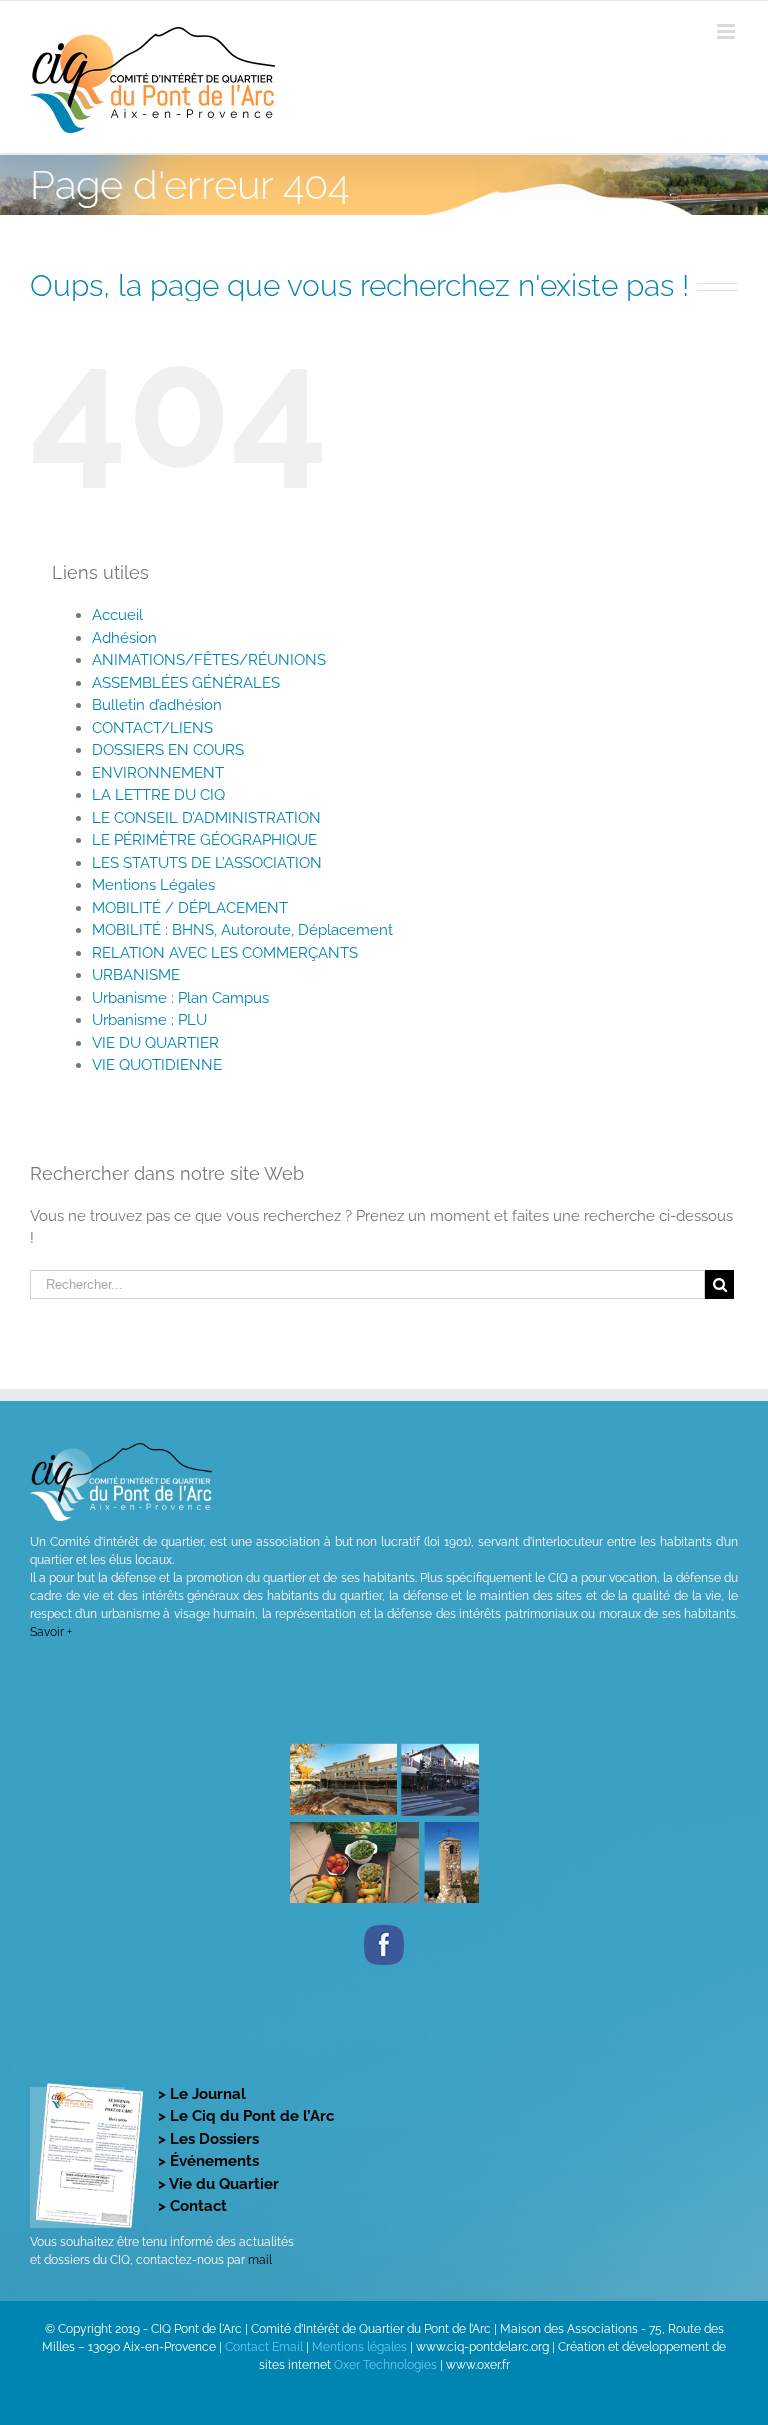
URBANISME (136, 975)
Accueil (117, 615)
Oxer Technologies (387, 2365)
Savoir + (51, 1632)
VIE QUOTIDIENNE (157, 1065)
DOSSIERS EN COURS (168, 750)
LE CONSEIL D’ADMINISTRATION (206, 818)
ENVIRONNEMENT (158, 773)
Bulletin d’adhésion (157, 705)
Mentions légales (359, 2347)
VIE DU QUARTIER (155, 1043)
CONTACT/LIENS (152, 728)
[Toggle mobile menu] (727, 31)
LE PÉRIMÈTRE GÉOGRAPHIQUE (204, 840)
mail (260, 2260)
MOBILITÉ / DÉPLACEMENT (190, 908)
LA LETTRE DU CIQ (158, 795)
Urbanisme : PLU (149, 1020)
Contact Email (264, 2347)
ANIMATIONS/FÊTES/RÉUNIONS (209, 660)
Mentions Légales (153, 885)
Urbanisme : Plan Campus (180, 998)
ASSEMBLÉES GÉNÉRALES (186, 683)
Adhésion (124, 638)
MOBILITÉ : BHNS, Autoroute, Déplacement (242, 930)
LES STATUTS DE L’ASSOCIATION (207, 863)
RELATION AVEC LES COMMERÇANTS (225, 953)
